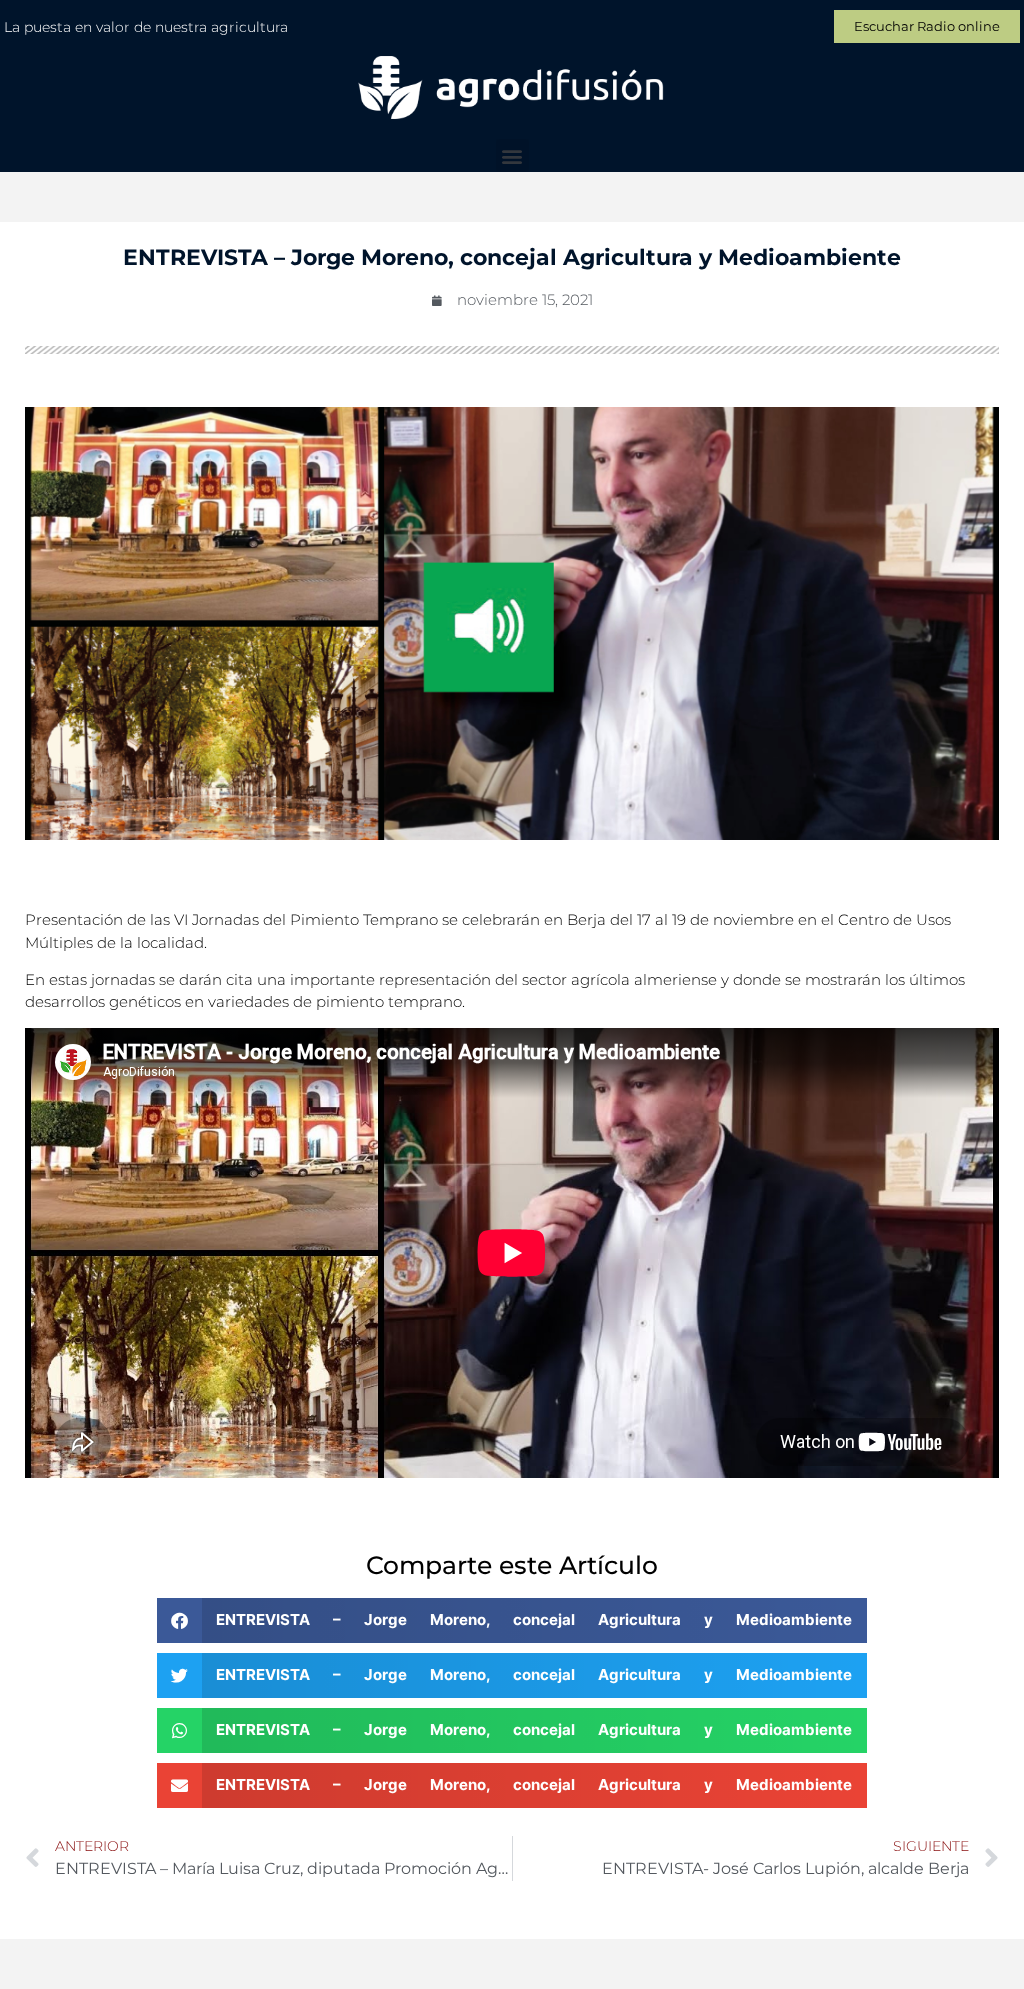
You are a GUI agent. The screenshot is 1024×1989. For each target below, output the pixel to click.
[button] (512, 155)
